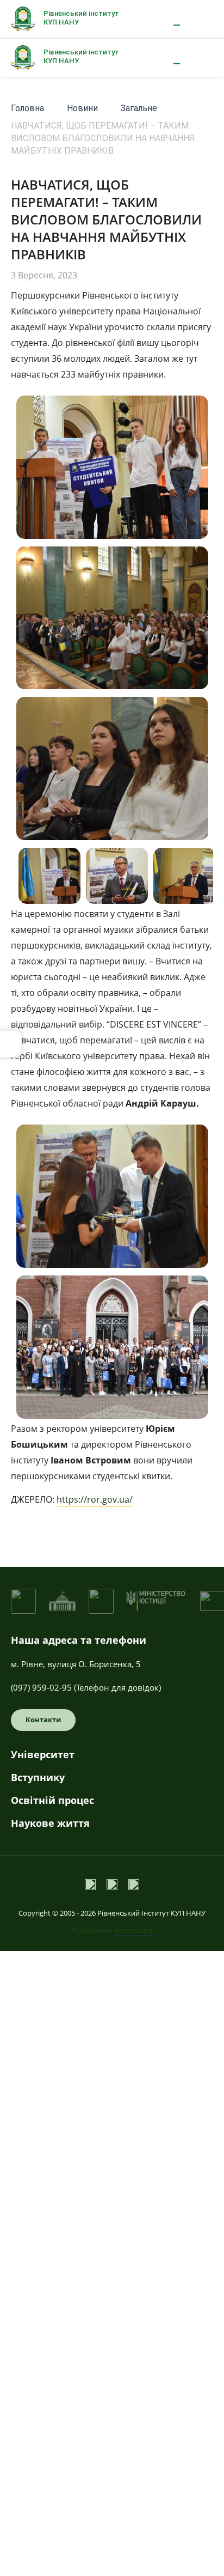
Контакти (43, 1720)
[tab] (112, 1759)
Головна (27, 108)
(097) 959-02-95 (41, 1687)
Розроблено (112, 1930)
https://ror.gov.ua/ (95, 1499)
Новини (82, 108)
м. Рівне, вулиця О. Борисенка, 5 (76, 1664)
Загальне (139, 108)
